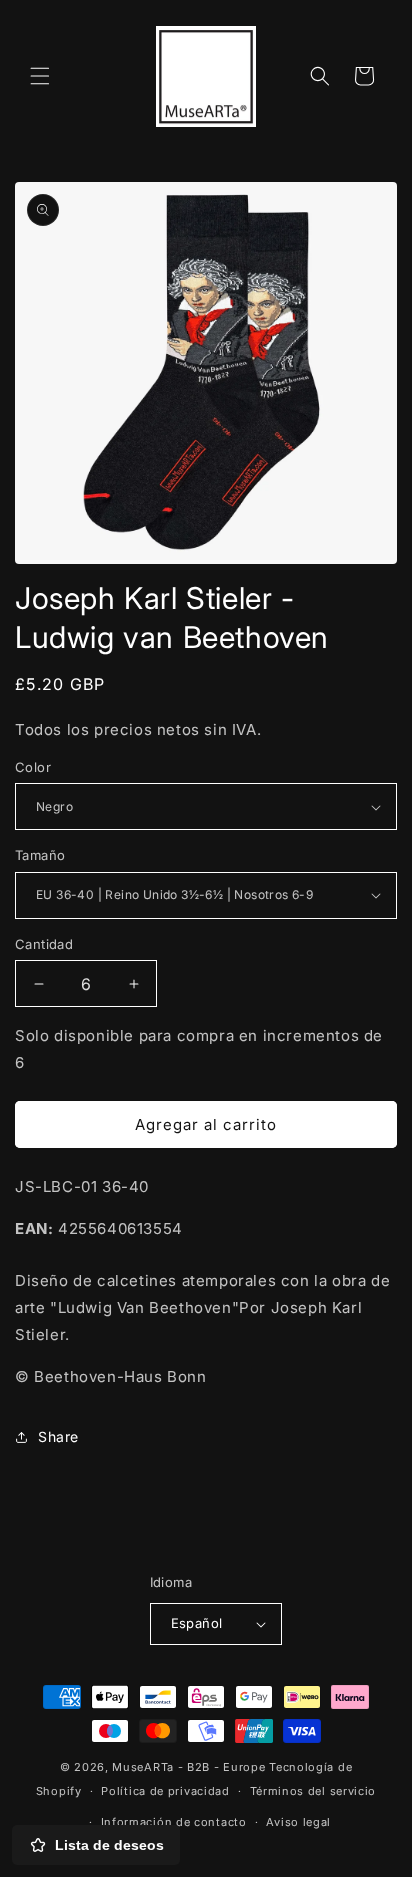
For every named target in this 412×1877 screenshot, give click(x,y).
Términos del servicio (313, 1791)
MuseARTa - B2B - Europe (188, 1767)
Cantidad (44, 944)
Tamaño (40, 855)
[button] (40, 76)
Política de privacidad (165, 1791)
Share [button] (58, 1436)
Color (33, 767)
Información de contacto (174, 1822)
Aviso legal (298, 1822)
